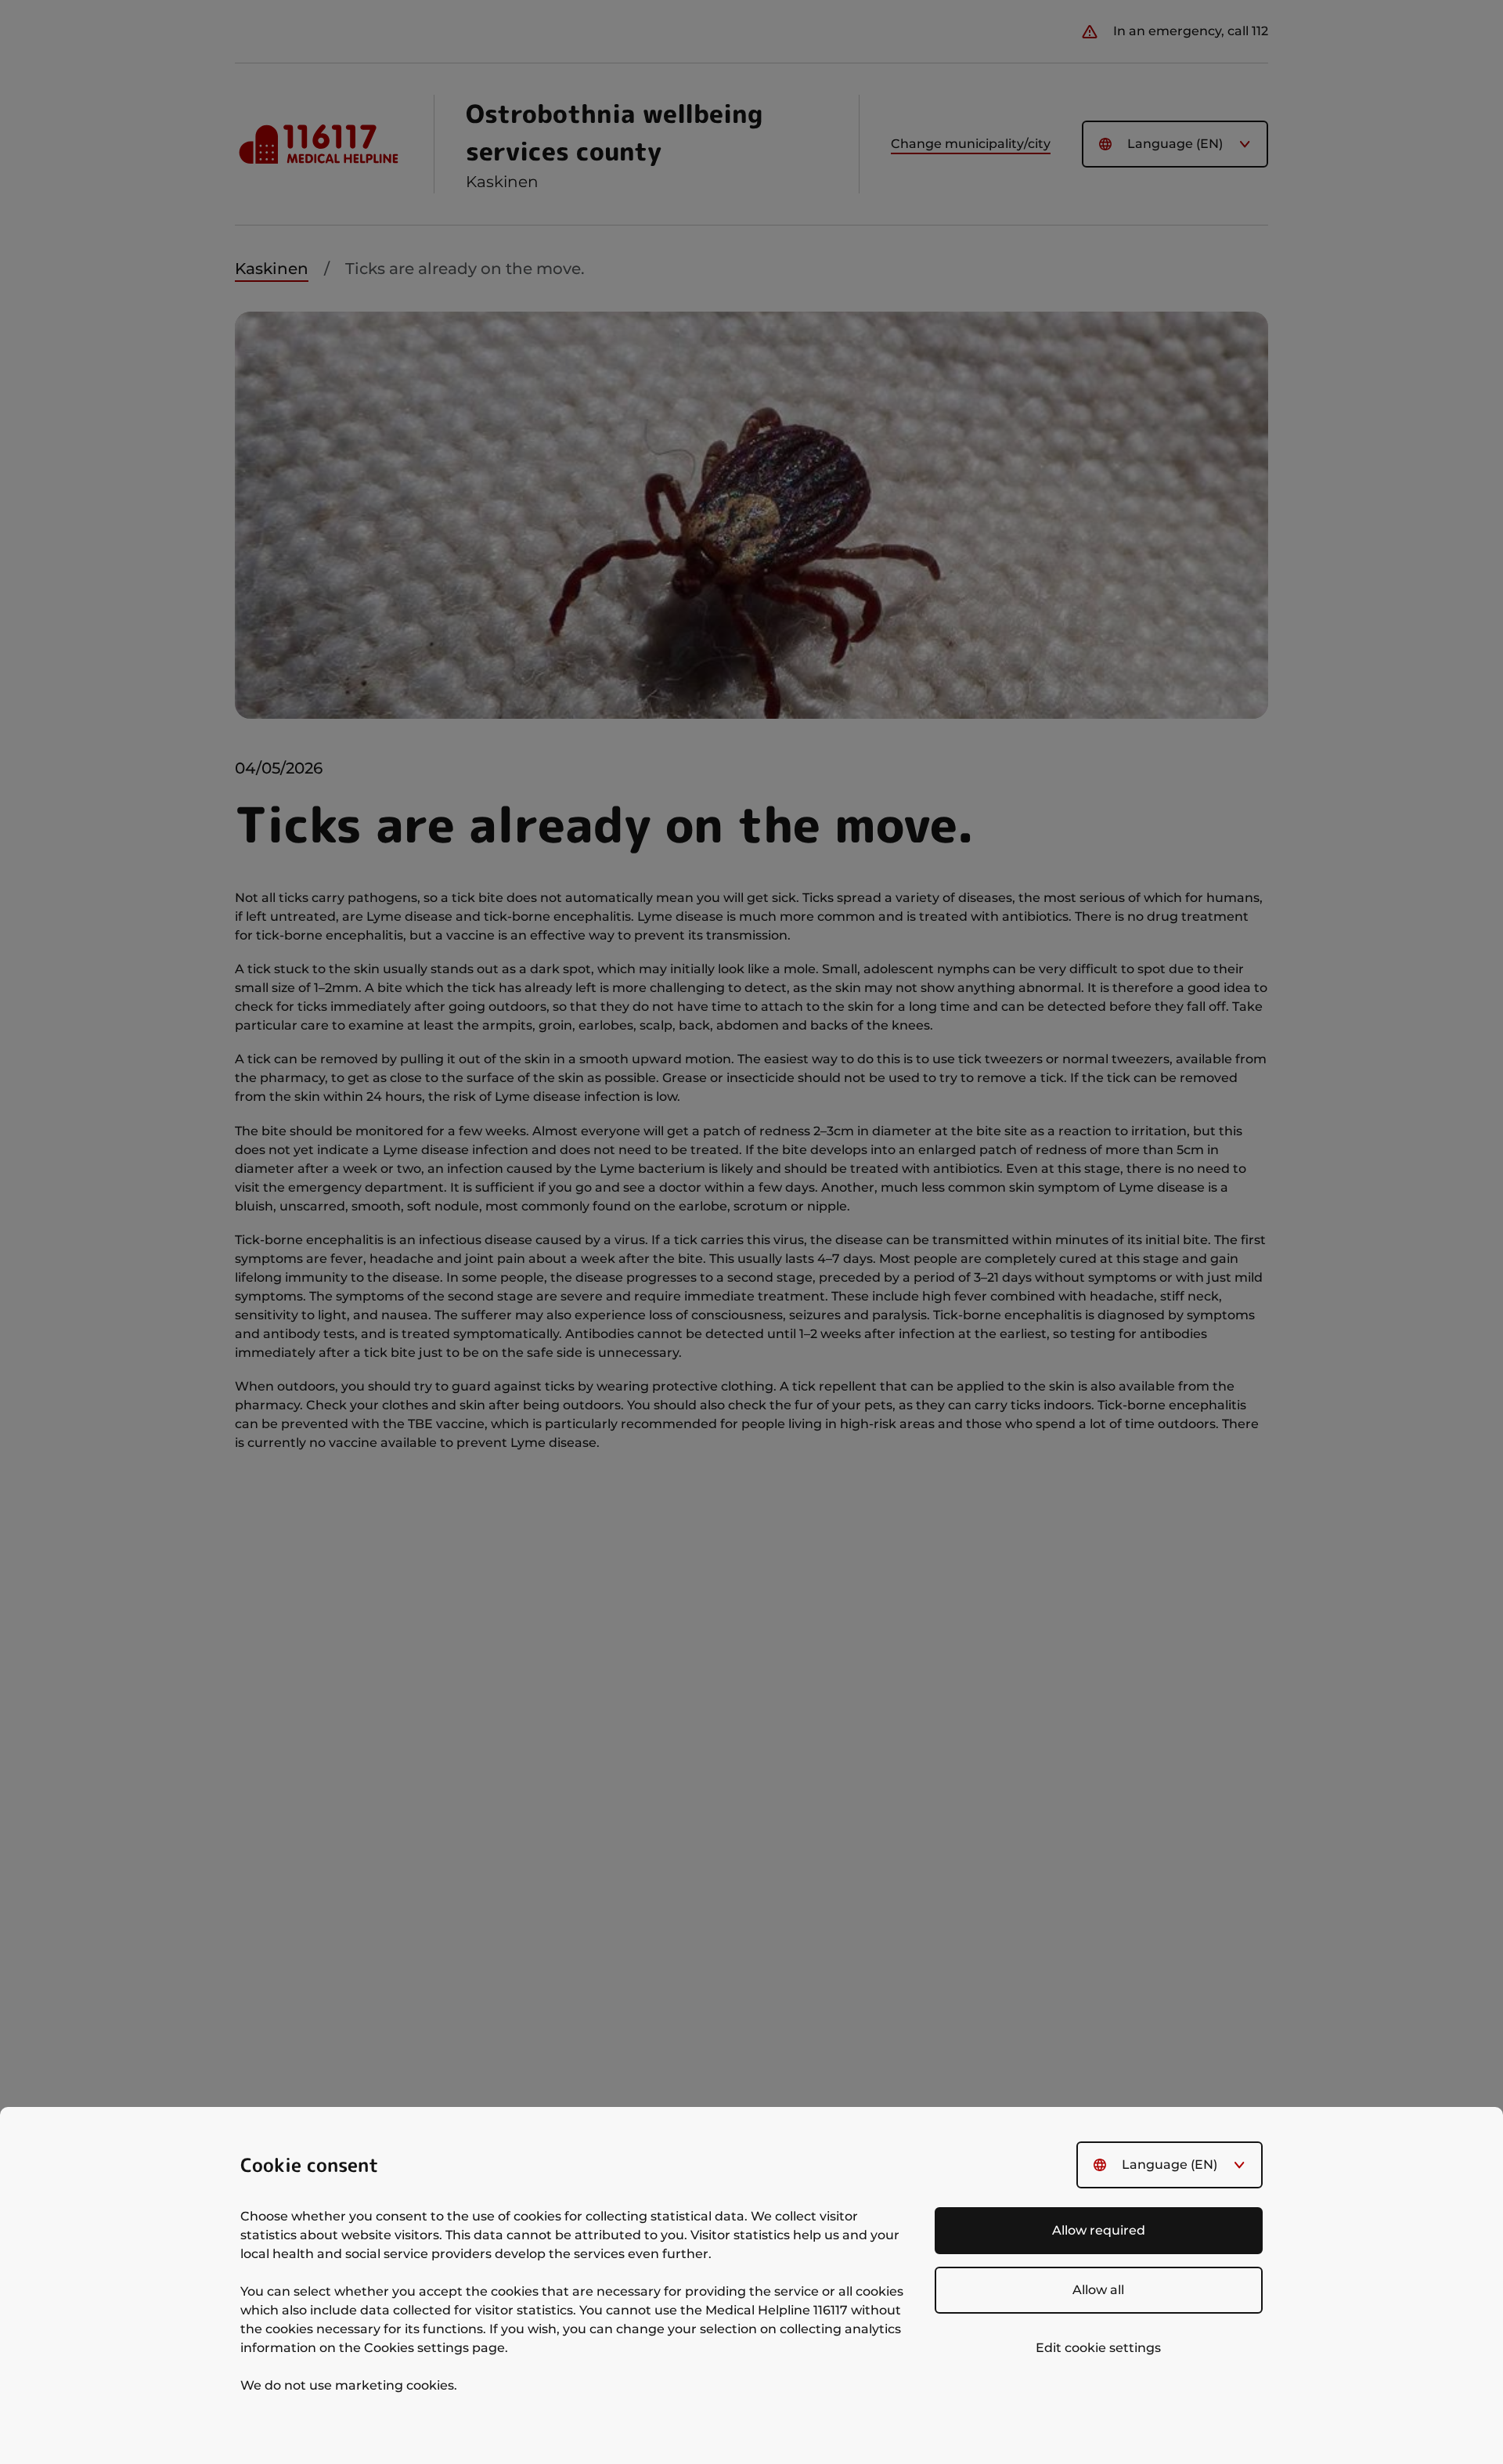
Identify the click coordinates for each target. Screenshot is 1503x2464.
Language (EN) (1170, 2165)
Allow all (1098, 2290)
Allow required (1099, 2230)
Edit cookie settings (1098, 2348)
